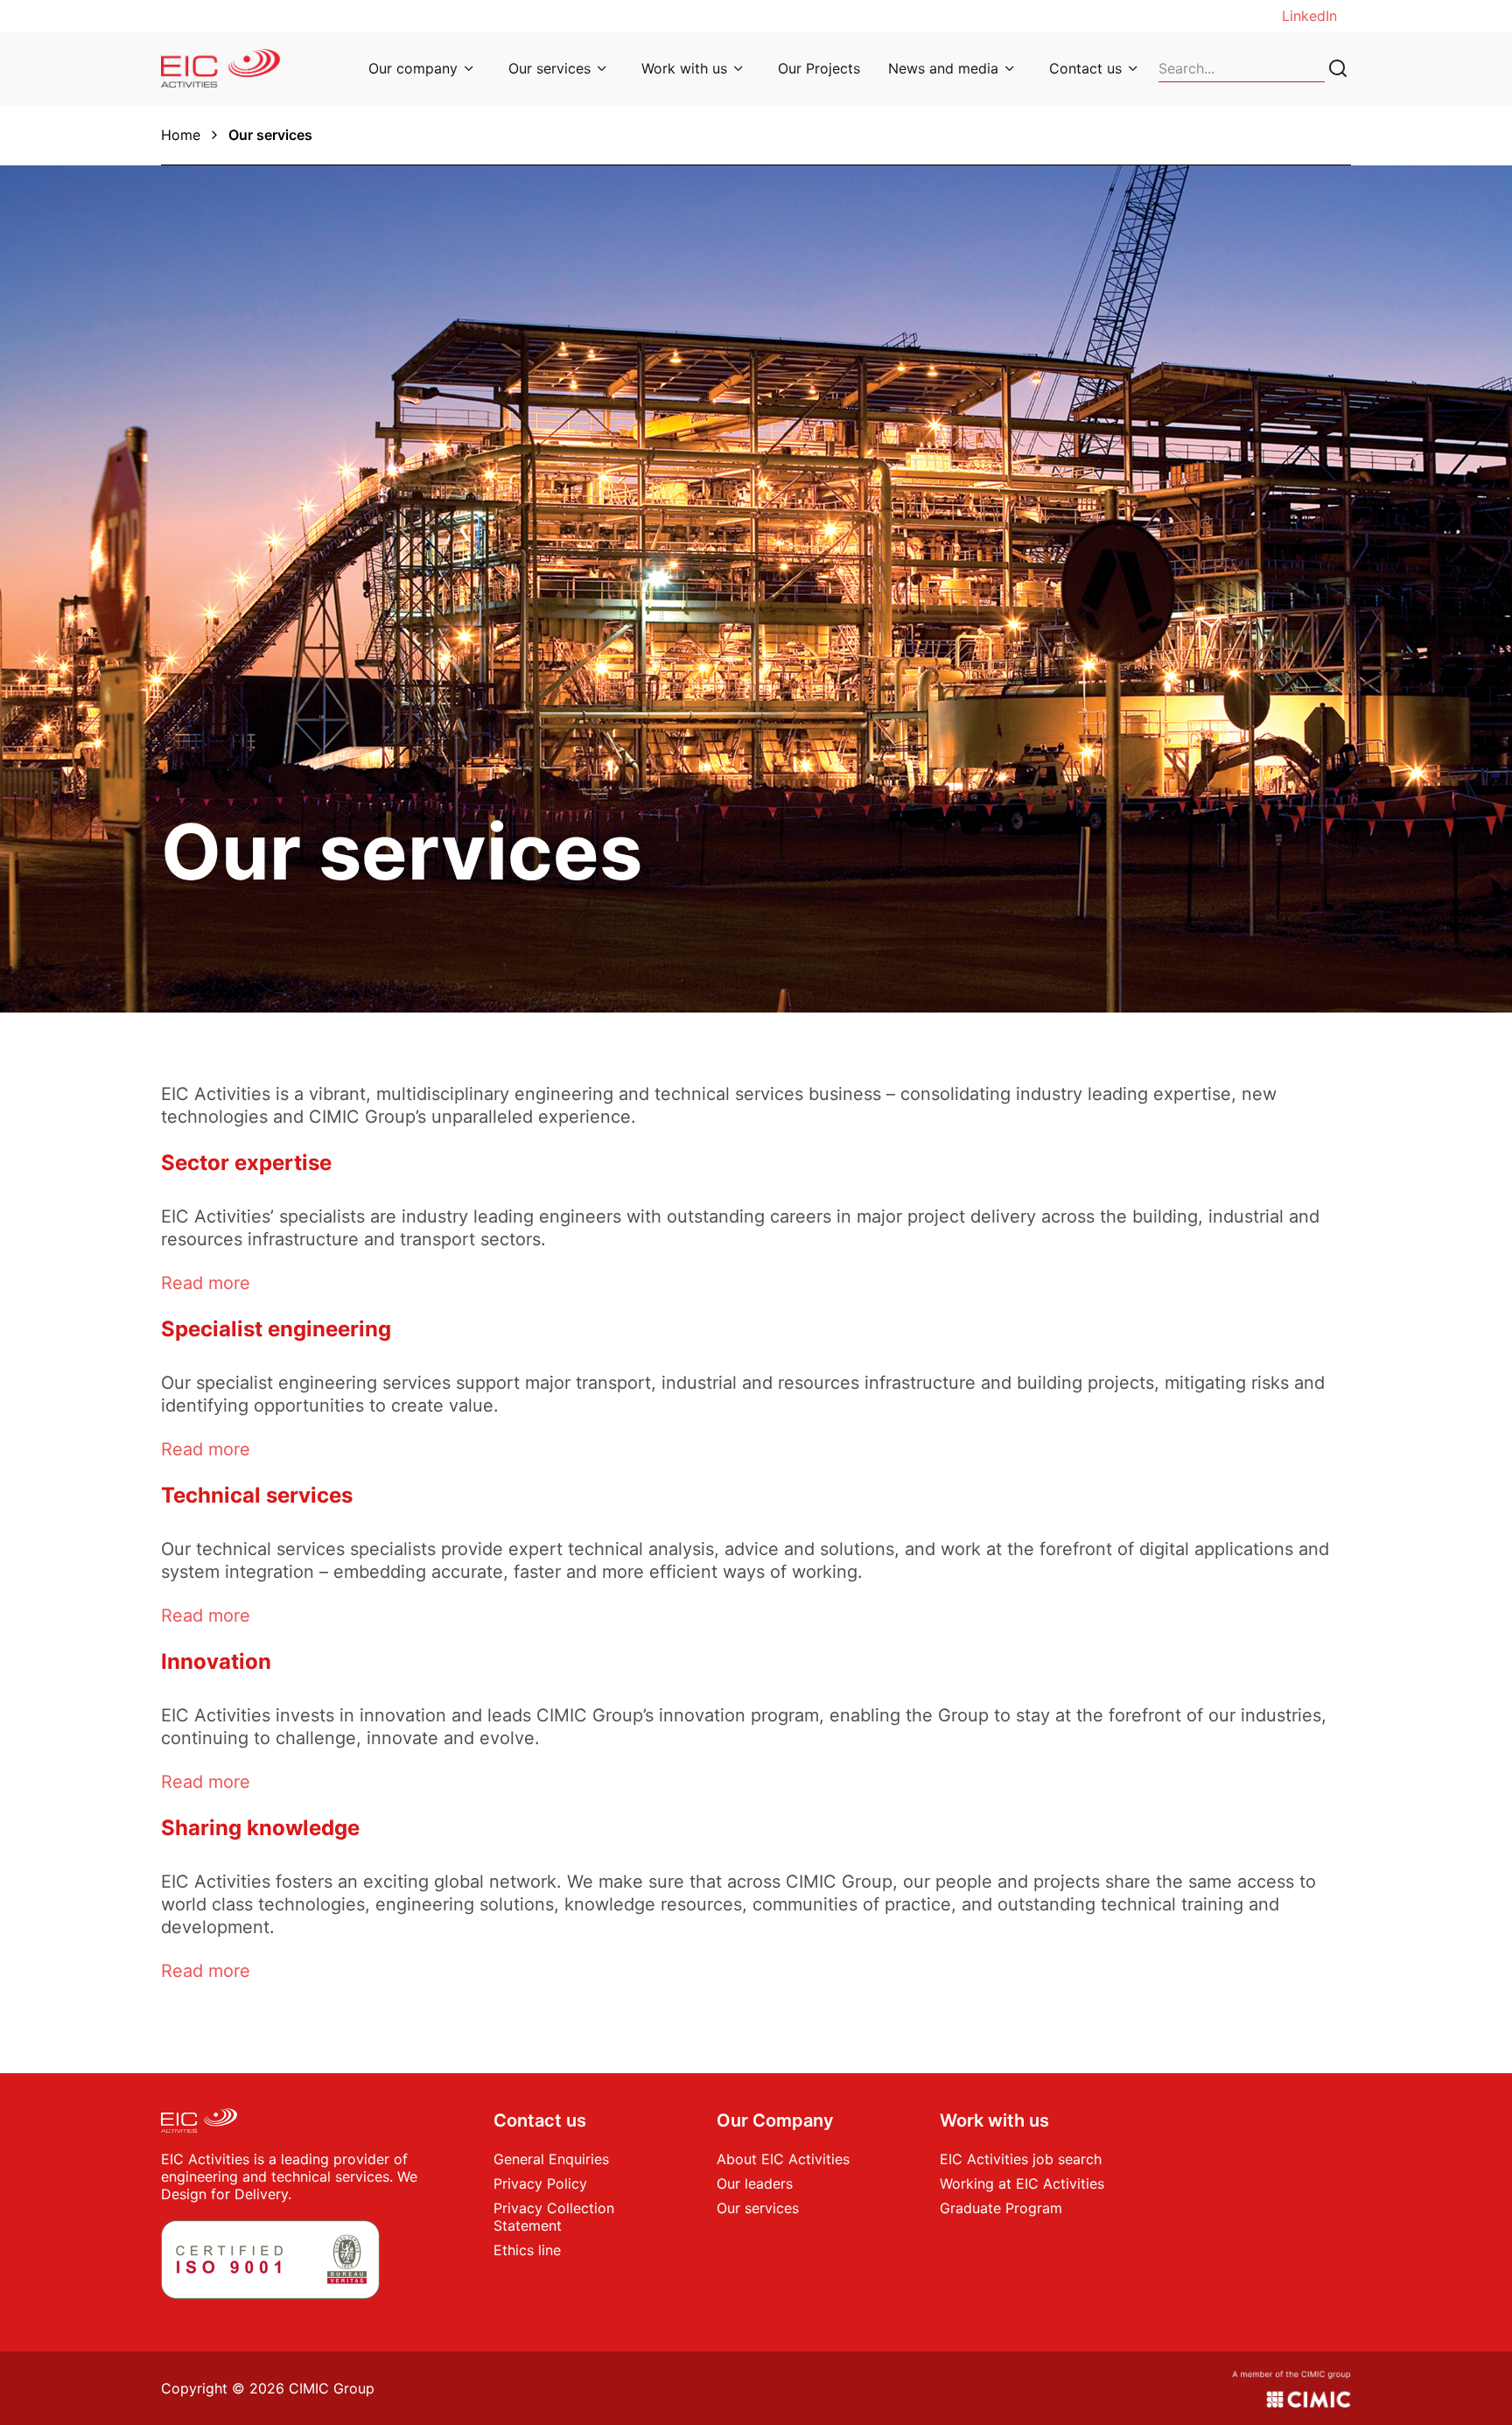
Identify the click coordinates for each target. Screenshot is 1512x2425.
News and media (943, 68)
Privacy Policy (540, 2183)
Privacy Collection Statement (554, 2217)
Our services (549, 68)
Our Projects (819, 68)
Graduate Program (1001, 2208)
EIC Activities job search (1021, 2159)
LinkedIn (1309, 16)
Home (181, 135)
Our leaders (755, 2183)
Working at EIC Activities (1022, 2183)
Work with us (684, 68)
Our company (413, 68)
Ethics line (527, 2250)
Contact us (1085, 68)
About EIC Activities (783, 2159)
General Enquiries (551, 2159)
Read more (206, 1283)
